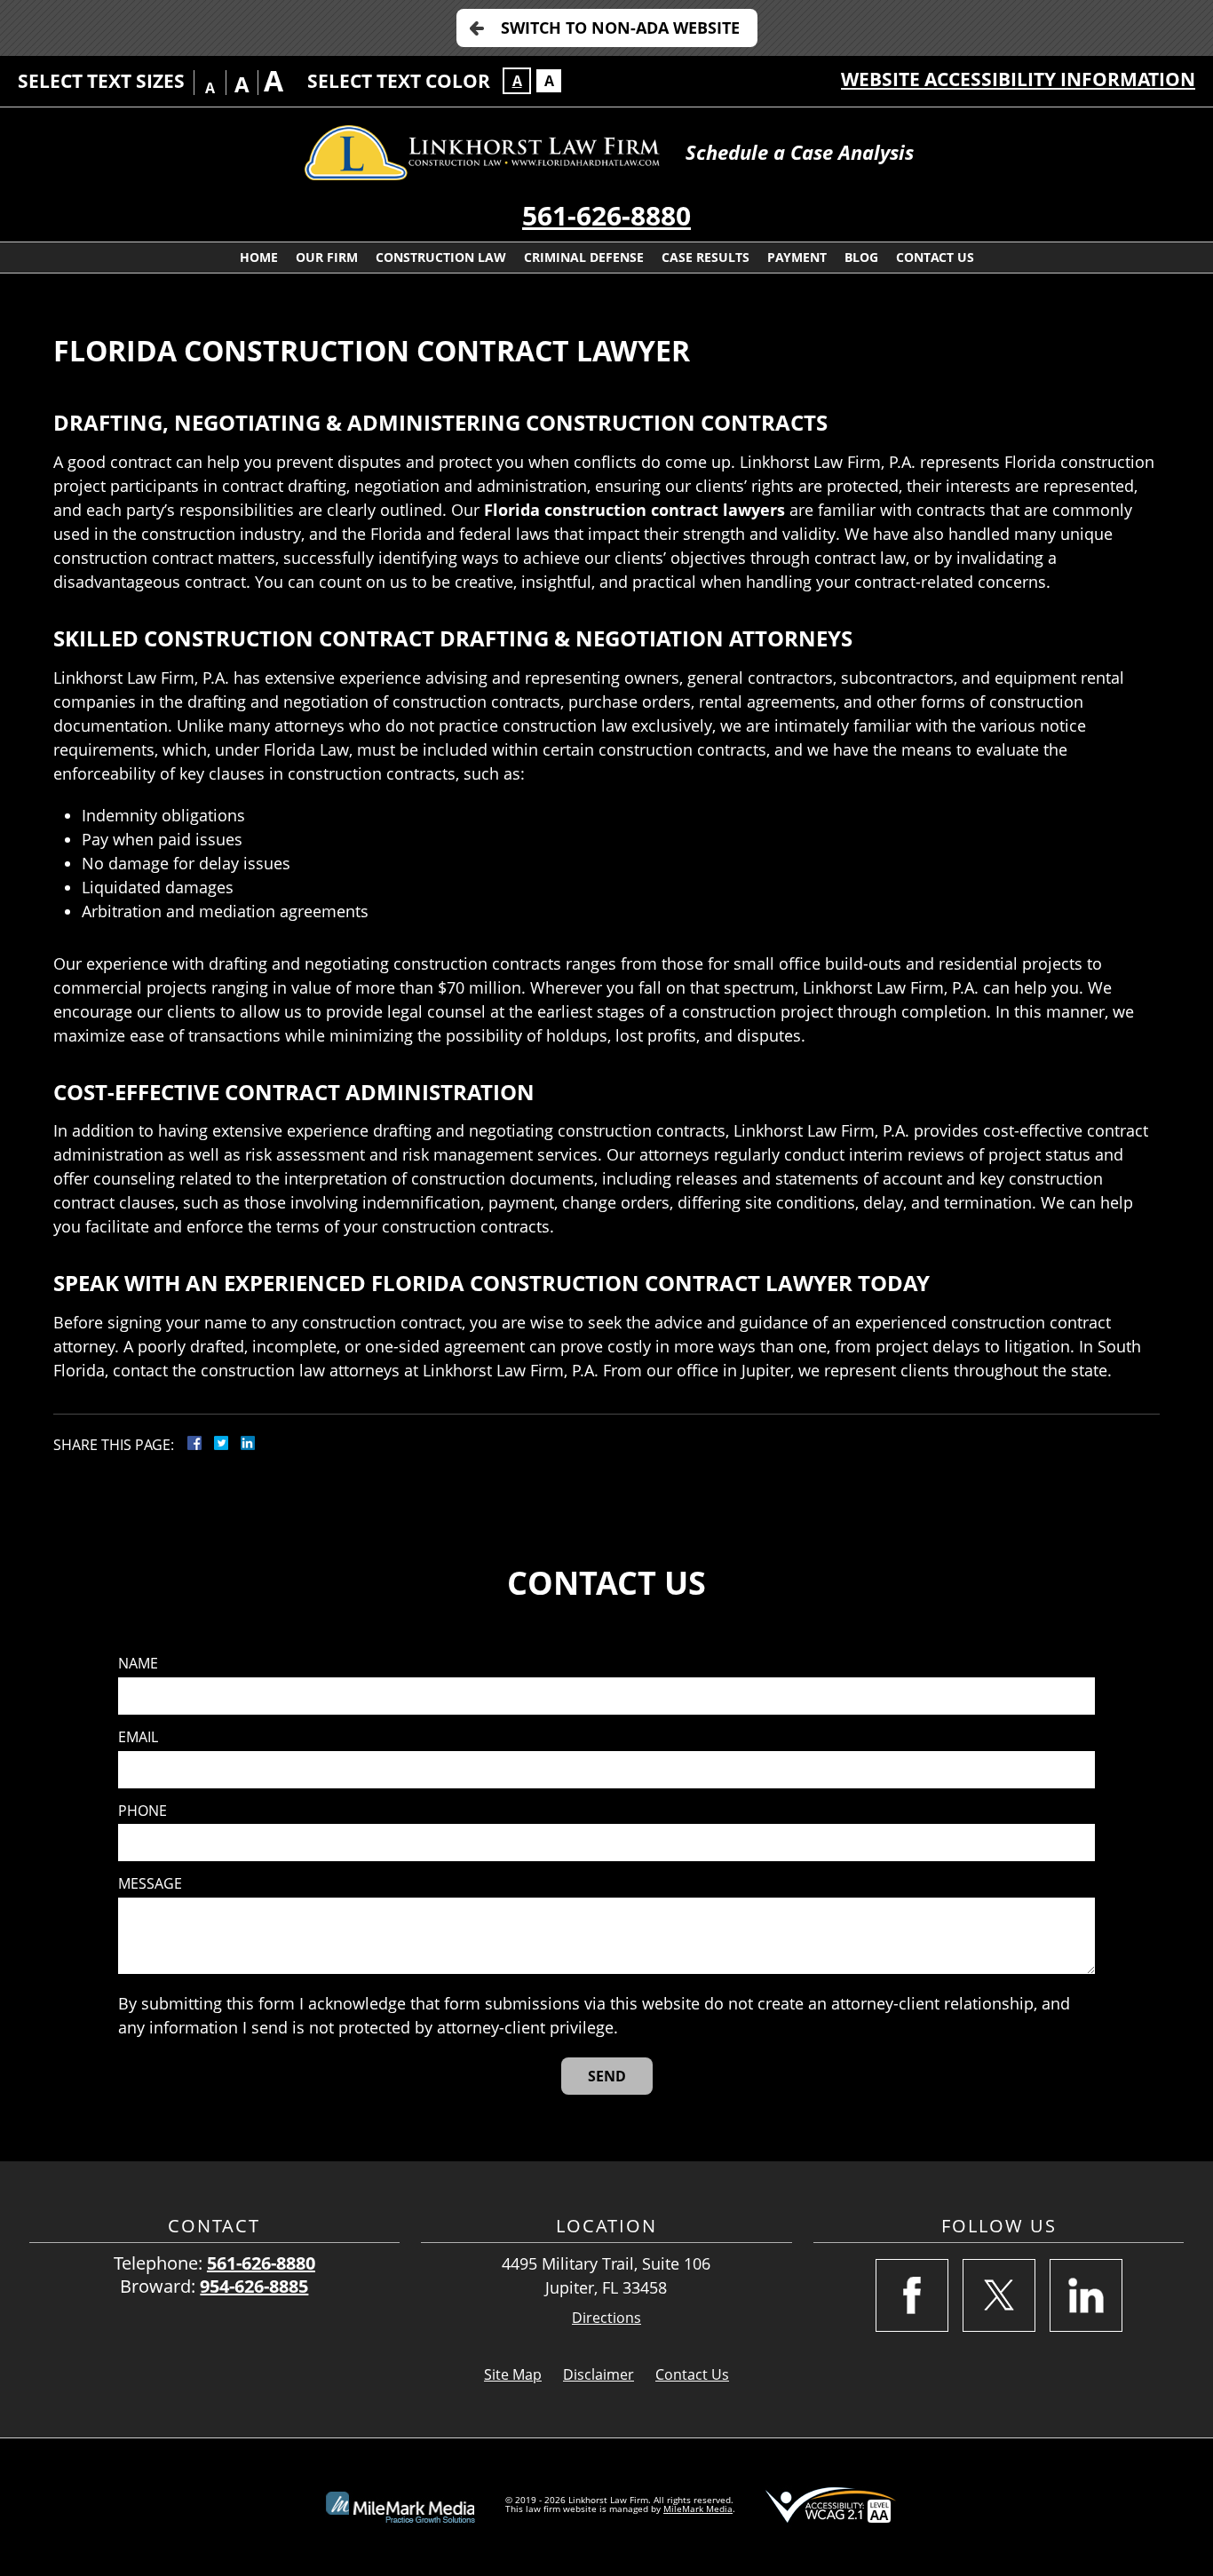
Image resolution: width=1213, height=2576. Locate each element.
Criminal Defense (584, 257)
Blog (861, 257)
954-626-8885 (254, 2286)
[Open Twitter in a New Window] (999, 2295)
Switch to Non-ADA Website (620, 28)
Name (138, 1664)
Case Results (706, 257)
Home (259, 257)
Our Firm (327, 257)
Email (138, 1737)
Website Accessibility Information (1018, 79)
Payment (797, 257)
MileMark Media (698, 2509)
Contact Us (935, 257)
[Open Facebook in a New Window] (912, 2295)
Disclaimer (599, 2374)
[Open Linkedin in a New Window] (1086, 2295)
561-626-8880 (606, 215)
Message (150, 1884)
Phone (143, 1811)
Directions (606, 2318)
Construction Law (441, 257)
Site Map (513, 2374)
